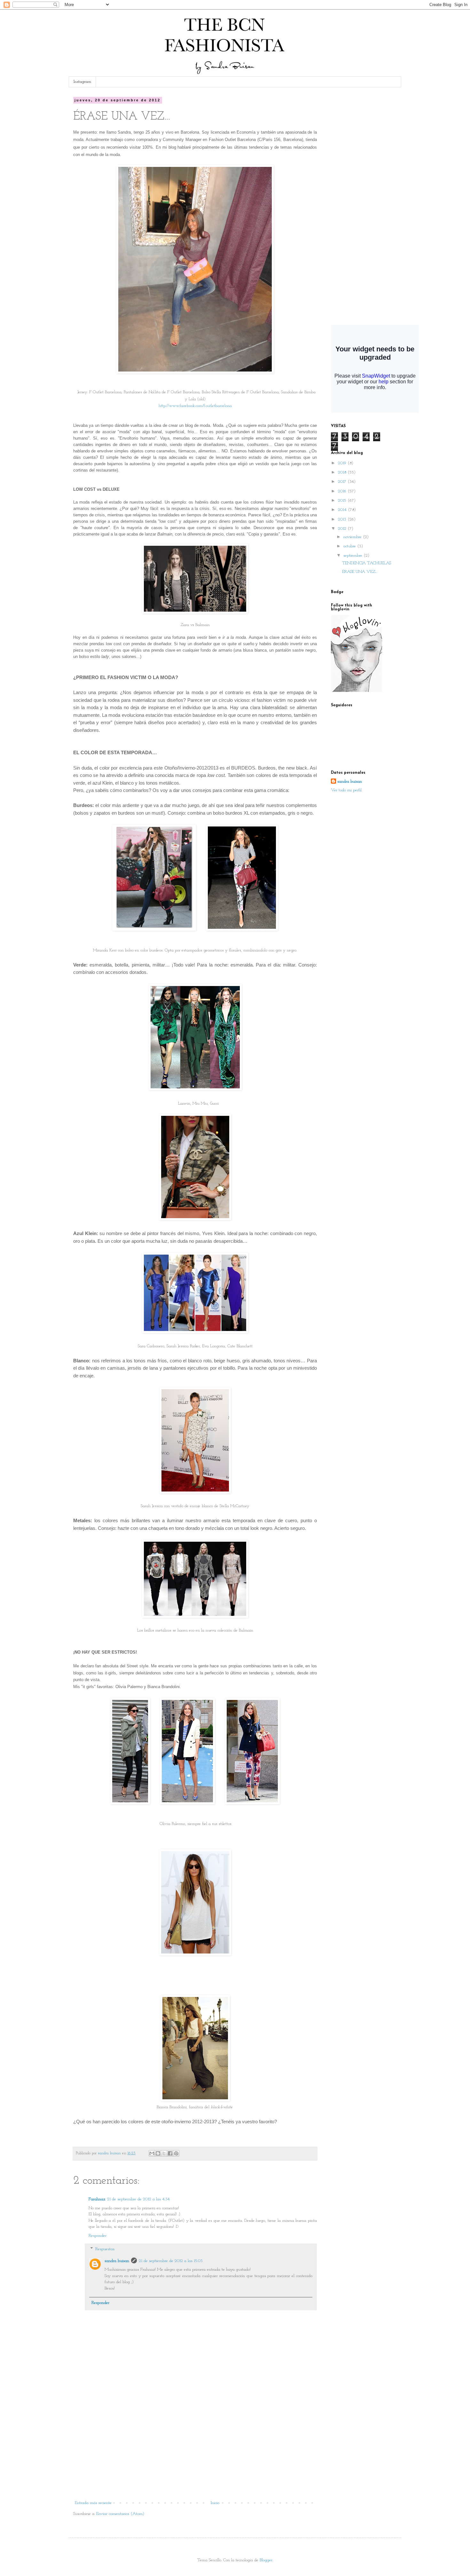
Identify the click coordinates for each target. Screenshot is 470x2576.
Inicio (215, 2503)
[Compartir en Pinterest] (176, 2153)
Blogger (266, 2560)
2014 (343, 510)
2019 (343, 463)
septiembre (353, 556)
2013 (343, 519)
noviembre (353, 537)
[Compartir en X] (164, 2153)
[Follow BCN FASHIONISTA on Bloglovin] (356, 691)
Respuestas (105, 2249)
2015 (343, 501)
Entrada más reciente (93, 2503)
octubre (350, 546)
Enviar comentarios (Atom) (120, 2514)
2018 (343, 472)
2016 (343, 491)
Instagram (82, 82)
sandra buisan (117, 2261)
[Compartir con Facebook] (170, 2153)
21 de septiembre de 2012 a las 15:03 (171, 2261)
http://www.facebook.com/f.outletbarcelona (195, 406)
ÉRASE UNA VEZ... (360, 572)
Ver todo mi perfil (346, 790)
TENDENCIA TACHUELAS (367, 563)
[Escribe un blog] (158, 2153)
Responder (98, 2236)
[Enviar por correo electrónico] (152, 2153)
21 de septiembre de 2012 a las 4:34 (138, 2199)
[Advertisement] (195, 2451)
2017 (343, 482)
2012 (343, 529)
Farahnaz (97, 2199)
